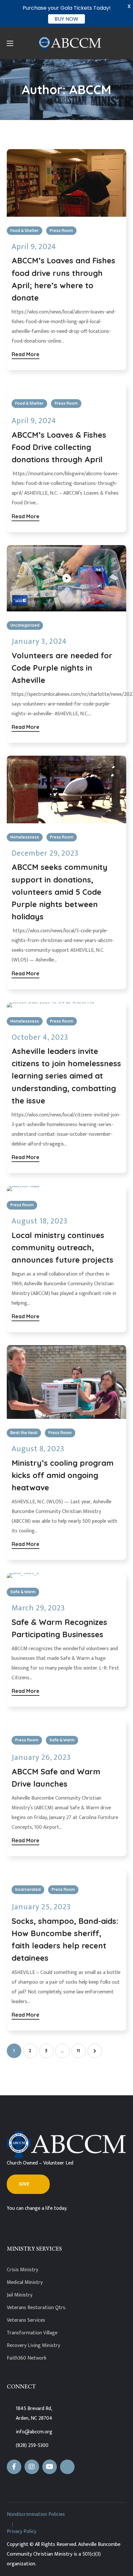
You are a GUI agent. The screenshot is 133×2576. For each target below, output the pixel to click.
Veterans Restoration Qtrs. (36, 2308)
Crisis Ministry (22, 2270)
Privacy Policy (21, 2532)
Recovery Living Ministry (33, 2346)
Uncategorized (25, 625)
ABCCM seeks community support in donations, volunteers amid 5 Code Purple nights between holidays (60, 892)
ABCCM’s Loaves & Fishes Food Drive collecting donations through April (59, 447)
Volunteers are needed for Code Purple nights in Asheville (62, 668)
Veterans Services (26, 2320)
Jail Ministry (20, 2295)
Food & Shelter (25, 230)
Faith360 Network (27, 2358)
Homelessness (25, 837)
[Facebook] (14, 2467)
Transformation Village (32, 2333)
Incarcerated (28, 1889)
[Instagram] (32, 2467)
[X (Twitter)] (67, 2467)
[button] (28, 2184)
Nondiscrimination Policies (36, 2514)
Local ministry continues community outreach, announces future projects (62, 1247)
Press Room (61, 230)
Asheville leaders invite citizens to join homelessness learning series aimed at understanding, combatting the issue (66, 1076)
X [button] (129, 6)
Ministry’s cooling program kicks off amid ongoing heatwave (63, 1475)
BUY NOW (66, 19)
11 (78, 2051)
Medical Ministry (25, 2282)
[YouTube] (50, 2467)
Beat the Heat (24, 1433)
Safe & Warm (23, 1592)
